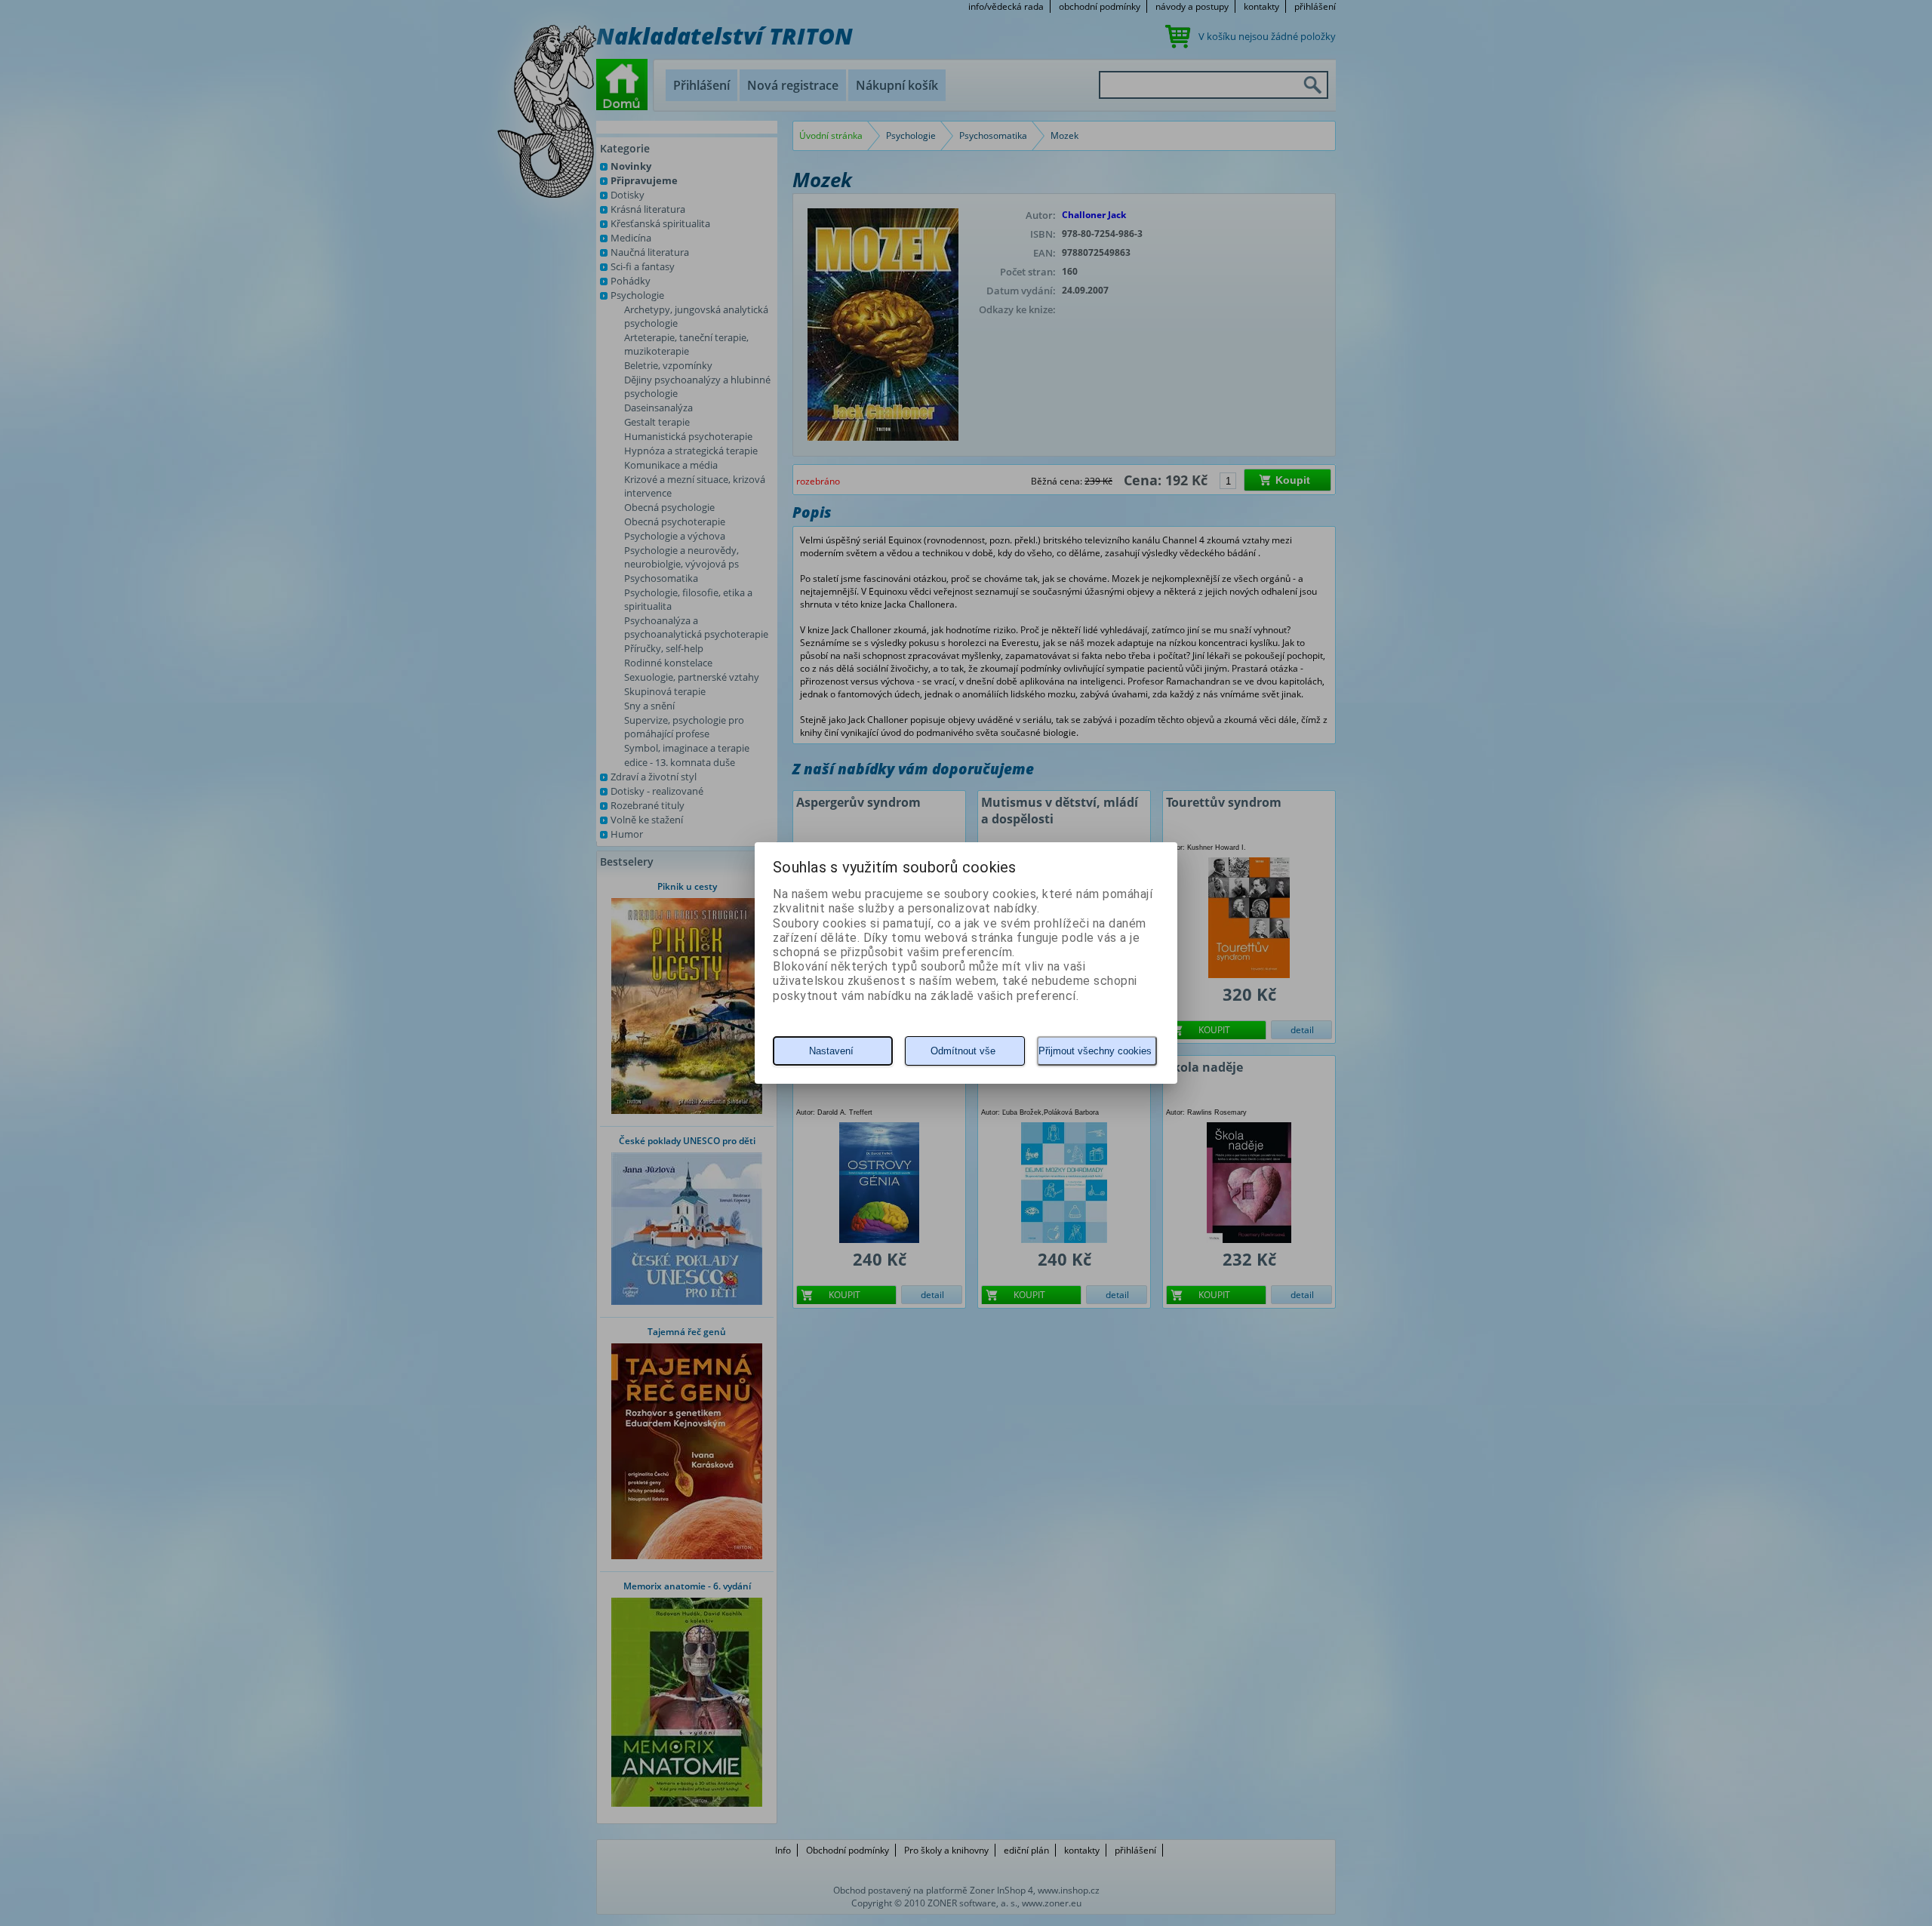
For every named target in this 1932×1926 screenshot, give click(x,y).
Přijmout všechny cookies (1095, 1051)
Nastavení (831, 1051)
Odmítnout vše (963, 1051)
